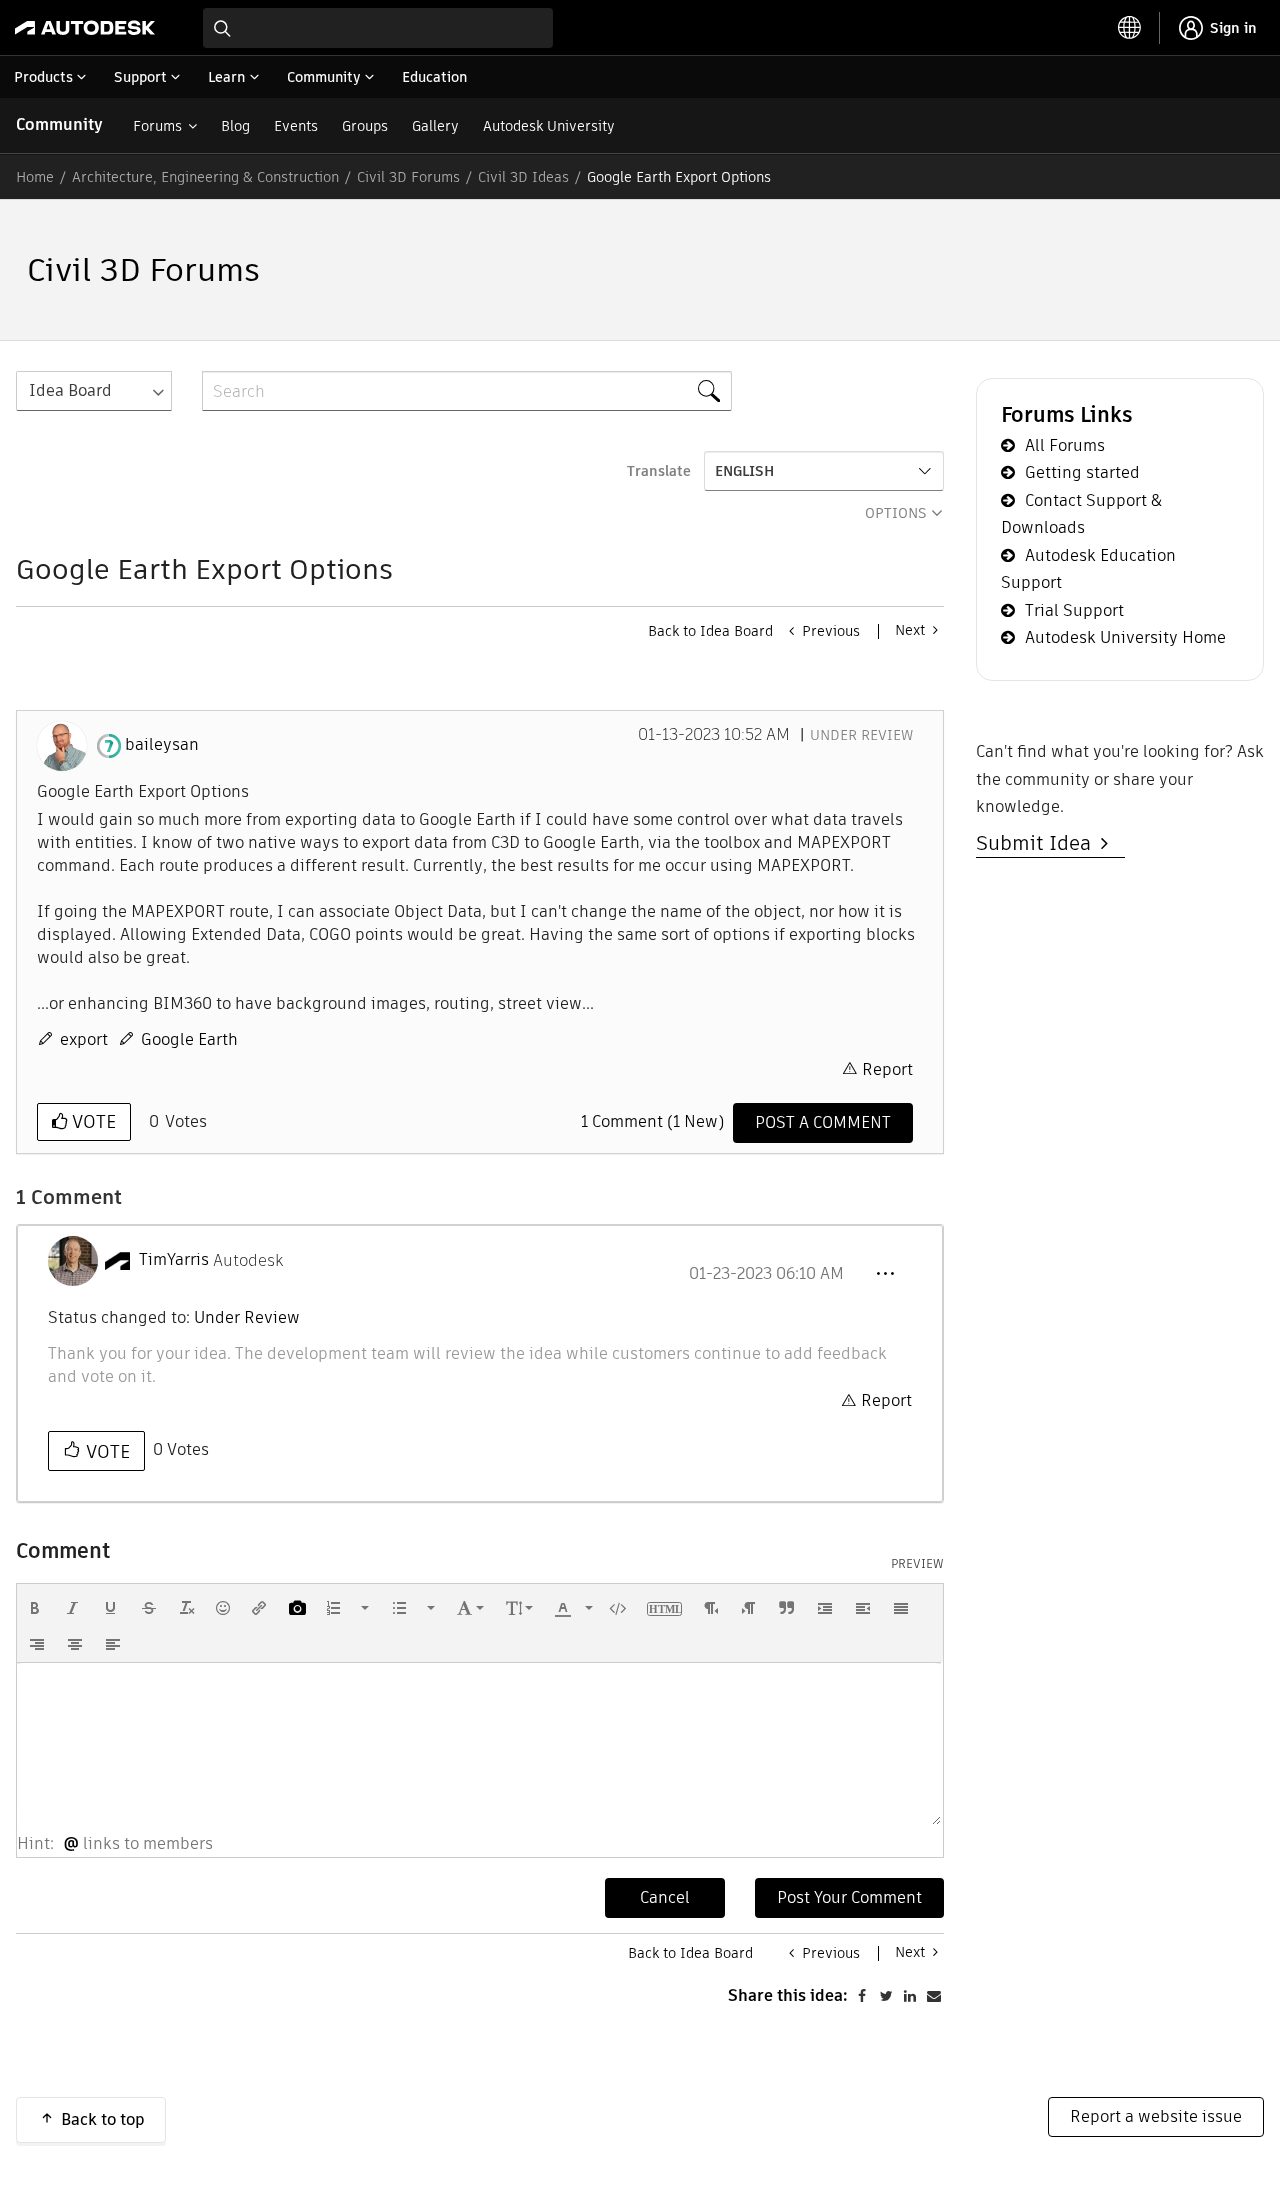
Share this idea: (788, 1995)
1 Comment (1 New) (652, 1121)
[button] (885, 1274)
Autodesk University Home (1125, 637)
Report (887, 1069)
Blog (235, 126)
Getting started (1082, 472)
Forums (157, 126)
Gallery (435, 126)
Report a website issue (1156, 2116)
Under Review (861, 735)
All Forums (1065, 445)
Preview (917, 1564)
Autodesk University (549, 126)
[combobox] (378, 28)
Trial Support (1074, 610)
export (84, 1039)
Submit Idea (1038, 843)
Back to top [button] (103, 2119)
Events (296, 126)
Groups (365, 126)
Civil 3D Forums (408, 177)
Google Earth (189, 1039)
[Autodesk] (85, 28)
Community (59, 124)
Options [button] (896, 513)
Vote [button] (91, 1121)
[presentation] (35, 1608)
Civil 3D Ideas (523, 177)
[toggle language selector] (1130, 28)
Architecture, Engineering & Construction (205, 177)
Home (35, 177)
